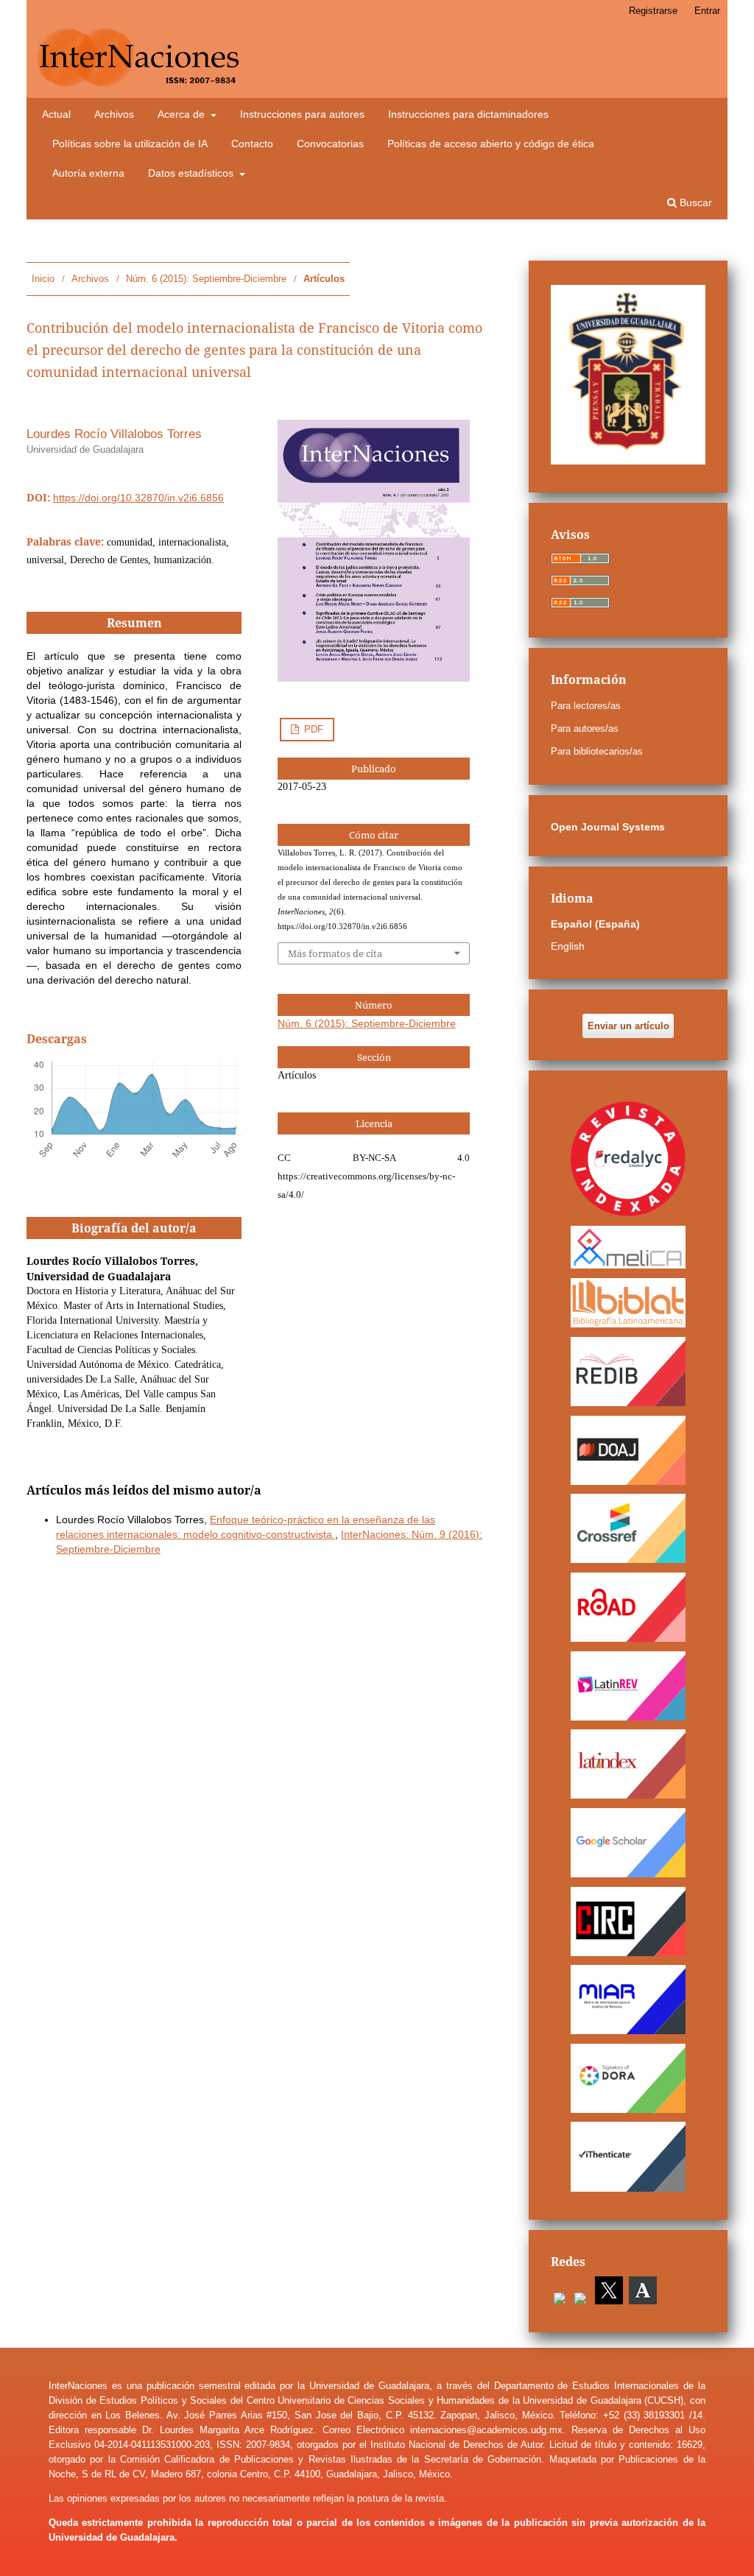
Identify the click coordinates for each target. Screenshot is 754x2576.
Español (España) (595, 924)
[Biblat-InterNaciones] (628, 1302)
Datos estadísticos (192, 173)
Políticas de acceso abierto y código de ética (491, 144)
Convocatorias (330, 144)
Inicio (43, 279)
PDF (312, 729)
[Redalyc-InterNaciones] (628, 1158)
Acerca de (183, 114)
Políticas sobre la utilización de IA (130, 144)
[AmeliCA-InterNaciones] (628, 1247)
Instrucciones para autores (302, 114)
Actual (56, 114)
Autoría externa (88, 173)
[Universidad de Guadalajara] (628, 461)
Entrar (707, 11)
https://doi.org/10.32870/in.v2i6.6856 (138, 498)
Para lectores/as (586, 706)
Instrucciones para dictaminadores (468, 114)
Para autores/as (585, 728)
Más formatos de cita (335, 953)
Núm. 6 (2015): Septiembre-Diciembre (206, 279)
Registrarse (653, 11)
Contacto (252, 144)
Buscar (694, 202)
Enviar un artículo (628, 1026)
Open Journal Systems (608, 827)
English (568, 946)
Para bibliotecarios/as (597, 751)
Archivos (114, 114)
